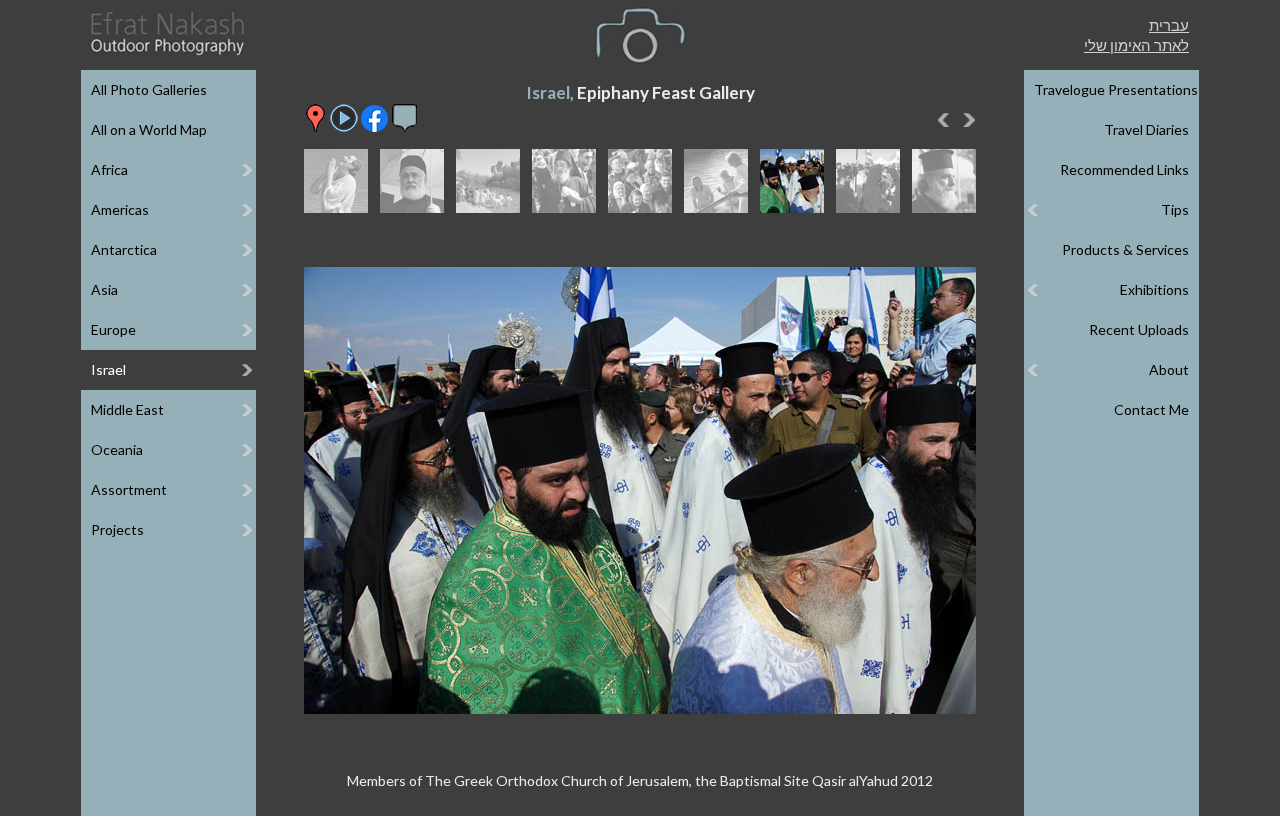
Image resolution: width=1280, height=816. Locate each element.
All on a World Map (149, 129)
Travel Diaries (1146, 129)
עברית (1169, 25)
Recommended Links (1124, 169)
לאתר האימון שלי (1136, 45)
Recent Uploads (1139, 329)
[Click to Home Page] (166, 33)
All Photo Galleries (149, 89)
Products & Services (1125, 249)
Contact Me (1151, 409)
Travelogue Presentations (1116, 89)
